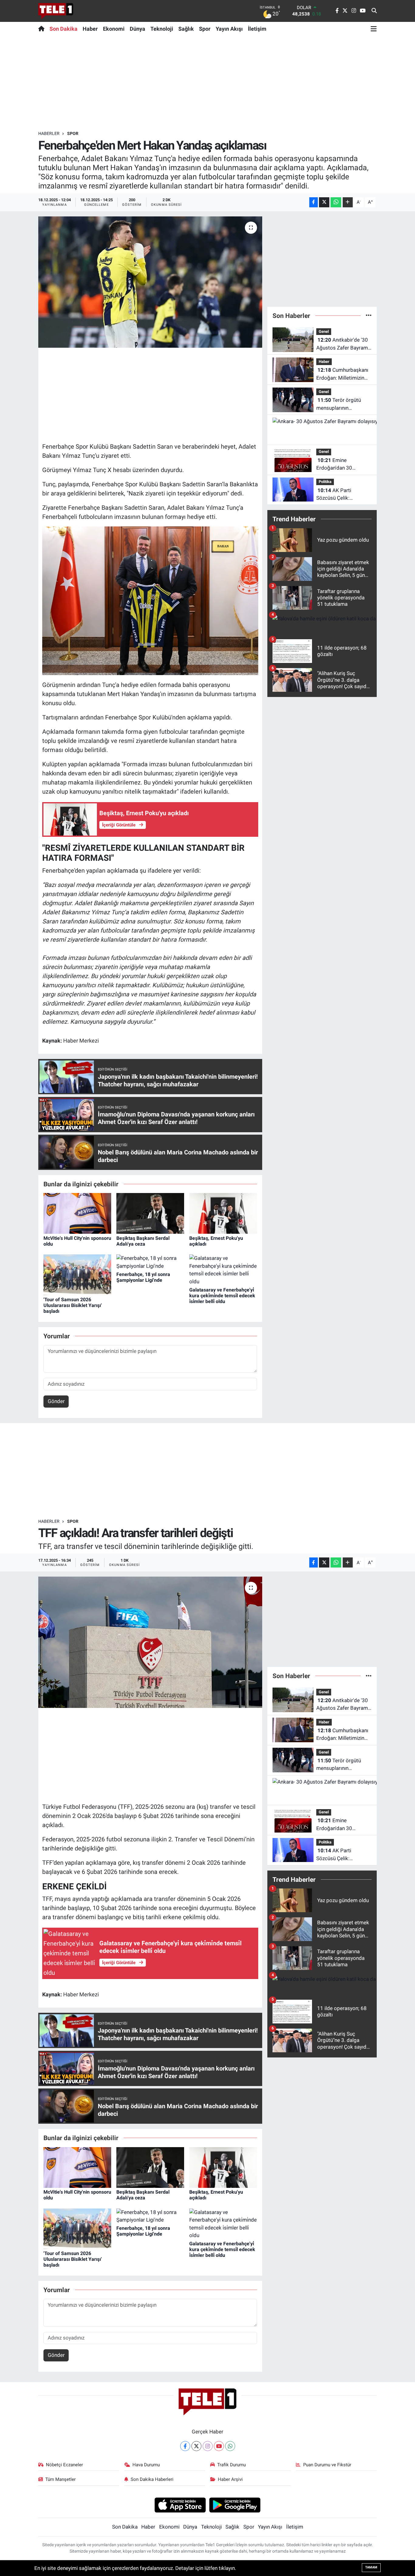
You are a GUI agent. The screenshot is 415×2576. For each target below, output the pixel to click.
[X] (196, 2446)
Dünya (137, 29)
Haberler (49, 133)
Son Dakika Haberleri (152, 2479)
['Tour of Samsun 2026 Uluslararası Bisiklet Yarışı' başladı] (77, 1274)
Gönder (56, 1401)
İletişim (257, 29)
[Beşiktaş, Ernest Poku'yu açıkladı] (223, 1213)
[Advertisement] (207, 83)
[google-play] (235, 2505)
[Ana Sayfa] (43, 29)
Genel (324, 331)
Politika (325, 482)
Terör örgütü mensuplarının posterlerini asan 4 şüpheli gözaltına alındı (342, 404)
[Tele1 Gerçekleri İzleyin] (56, 11)
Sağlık (186, 29)
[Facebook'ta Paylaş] (314, 202)
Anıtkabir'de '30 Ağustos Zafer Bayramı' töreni (343, 344)
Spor (205, 29)
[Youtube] (219, 2446)
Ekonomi (114, 29)
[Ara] (374, 11)
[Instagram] (208, 2446)
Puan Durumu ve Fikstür (327, 2465)
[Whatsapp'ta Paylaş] (336, 202)
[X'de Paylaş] (324, 202)
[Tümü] (369, 316)
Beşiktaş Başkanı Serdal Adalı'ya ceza (143, 1241)
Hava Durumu (146, 2465)
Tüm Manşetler (60, 2479)
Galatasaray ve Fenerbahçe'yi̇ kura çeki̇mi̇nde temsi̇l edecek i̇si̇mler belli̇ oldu (222, 1296)
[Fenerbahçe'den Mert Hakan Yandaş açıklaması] (150, 282)
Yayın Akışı (229, 29)
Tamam (371, 2567)
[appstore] (180, 2505)
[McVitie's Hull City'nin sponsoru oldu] (77, 1213)
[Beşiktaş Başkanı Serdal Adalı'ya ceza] (150, 1213)
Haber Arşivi (230, 2479)
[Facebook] (185, 2446)
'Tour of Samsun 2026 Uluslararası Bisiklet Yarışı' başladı (73, 1305)
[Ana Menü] (374, 29)
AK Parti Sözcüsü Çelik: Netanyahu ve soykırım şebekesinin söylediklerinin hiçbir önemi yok (342, 495)
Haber (90, 29)
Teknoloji (162, 29)
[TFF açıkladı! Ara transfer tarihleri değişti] (150, 1642)
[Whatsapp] (230, 2446)
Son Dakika (63, 29)
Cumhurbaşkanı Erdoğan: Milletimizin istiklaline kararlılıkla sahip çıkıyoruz (342, 374)
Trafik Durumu (232, 2465)
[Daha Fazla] (348, 202)
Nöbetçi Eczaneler (64, 2465)
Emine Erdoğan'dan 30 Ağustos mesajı (334, 465)
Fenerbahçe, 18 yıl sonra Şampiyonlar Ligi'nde (143, 1277)
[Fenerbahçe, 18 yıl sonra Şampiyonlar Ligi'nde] (150, 1262)
